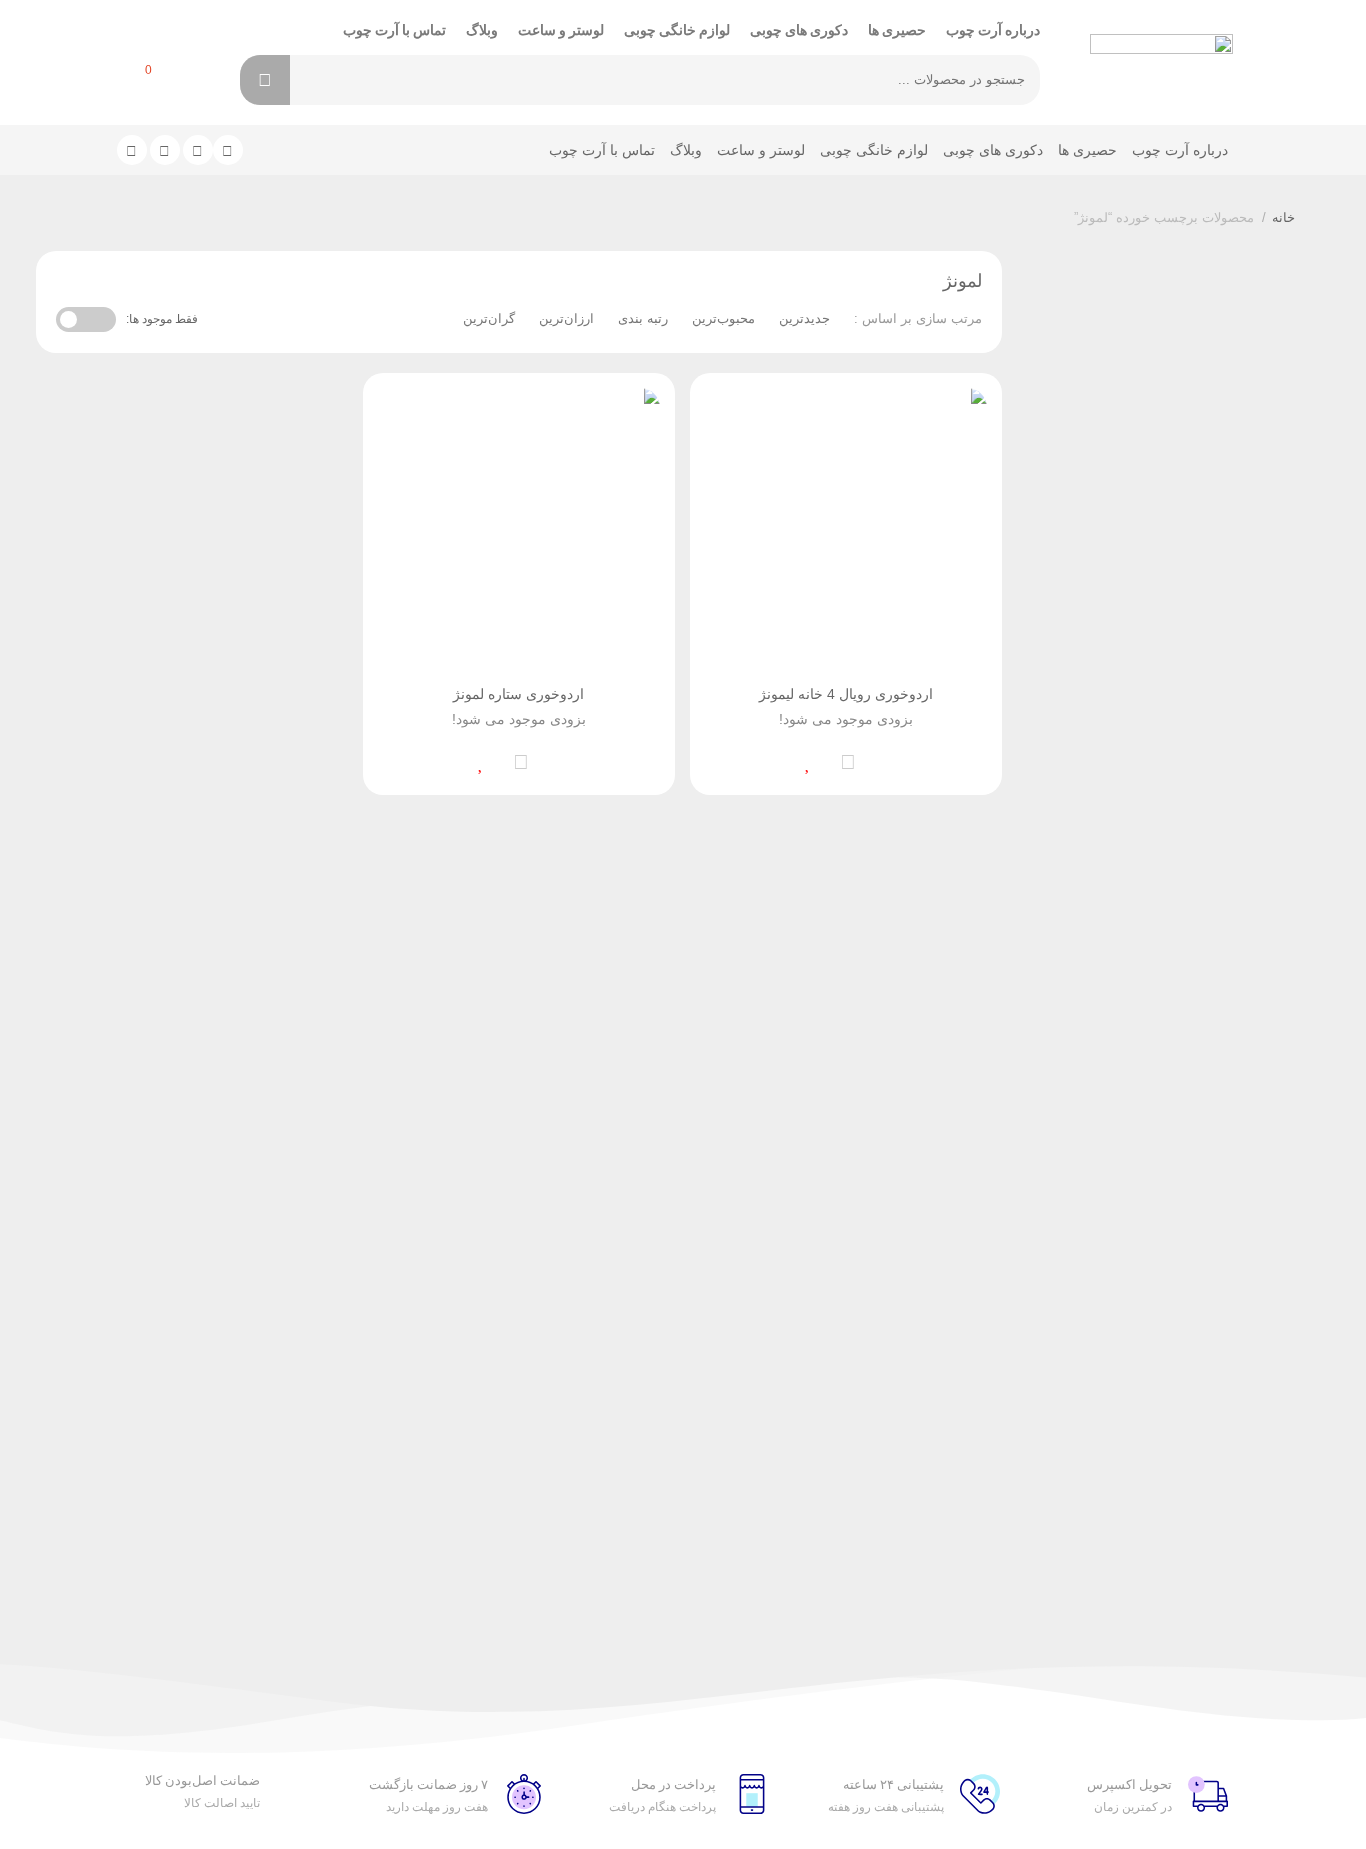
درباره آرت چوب (993, 30)
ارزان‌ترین (566, 318)
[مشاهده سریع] (888, 759)
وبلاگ (482, 30)
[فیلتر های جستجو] (319, 80)
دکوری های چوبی (799, 30)
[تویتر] (228, 150)
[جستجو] (265, 80)
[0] (127, 83)
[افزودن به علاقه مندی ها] (808, 759)
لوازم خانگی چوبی (677, 30)
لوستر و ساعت (561, 30)
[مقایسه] (848, 759)
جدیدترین (804, 318)
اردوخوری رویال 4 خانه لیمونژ (846, 694)
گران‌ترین (489, 318)
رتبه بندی (643, 318)
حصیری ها (897, 30)
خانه (1283, 217)
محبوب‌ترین (723, 318)
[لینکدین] (198, 150)
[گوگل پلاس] (165, 150)
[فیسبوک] (132, 150)
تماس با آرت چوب (394, 30)
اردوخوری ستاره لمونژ (518, 694)
